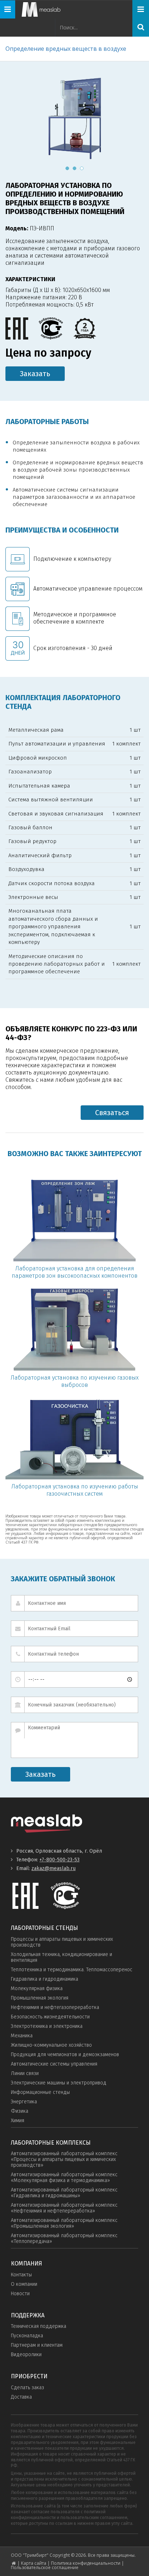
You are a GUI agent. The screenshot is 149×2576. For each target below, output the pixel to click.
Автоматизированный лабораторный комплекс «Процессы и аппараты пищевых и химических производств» (64, 2159)
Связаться (112, 1113)
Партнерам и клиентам (37, 2345)
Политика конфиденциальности (86, 2563)
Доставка (21, 2397)
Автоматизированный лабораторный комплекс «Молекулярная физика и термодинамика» (64, 2178)
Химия (18, 2121)
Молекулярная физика (37, 1989)
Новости (20, 2294)
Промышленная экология (40, 1998)
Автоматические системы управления (54, 2064)
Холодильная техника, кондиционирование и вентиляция (61, 1957)
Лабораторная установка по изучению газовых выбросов (74, 1381)
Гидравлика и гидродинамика (44, 1979)
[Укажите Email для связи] (74, 1629)
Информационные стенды (40, 2092)
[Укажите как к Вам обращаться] (74, 1603)
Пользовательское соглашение (45, 2567)
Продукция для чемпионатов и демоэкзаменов (65, 2055)
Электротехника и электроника (47, 2026)
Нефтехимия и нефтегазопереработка (55, 2007)
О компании (24, 2284)
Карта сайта (34, 2563)
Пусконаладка (27, 2336)
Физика (20, 2111)
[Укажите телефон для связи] (74, 1654)
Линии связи (25, 2073)
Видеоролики (26, 2355)
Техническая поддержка (39, 2326)
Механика (22, 2036)
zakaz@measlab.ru (54, 1868)
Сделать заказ (27, 2388)
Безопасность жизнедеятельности (50, 2017)
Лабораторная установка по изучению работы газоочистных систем (75, 1490)
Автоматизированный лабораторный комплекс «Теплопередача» (64, 2238)
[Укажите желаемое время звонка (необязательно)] (74, 1679)
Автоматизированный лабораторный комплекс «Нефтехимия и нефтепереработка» (64, 2208)
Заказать (35, 374)
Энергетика (24, 2102)
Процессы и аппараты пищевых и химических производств (62, 1942)
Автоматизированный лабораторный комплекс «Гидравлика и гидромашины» (64, 2193)
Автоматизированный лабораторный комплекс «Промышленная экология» (64, 2223)
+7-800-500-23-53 (59, 1860)
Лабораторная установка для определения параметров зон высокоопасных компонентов (74, 1272)
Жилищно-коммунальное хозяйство (51, 2045)
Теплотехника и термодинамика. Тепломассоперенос (72, 1970)
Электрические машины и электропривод (59, 2083)
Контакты (21, 2275)
